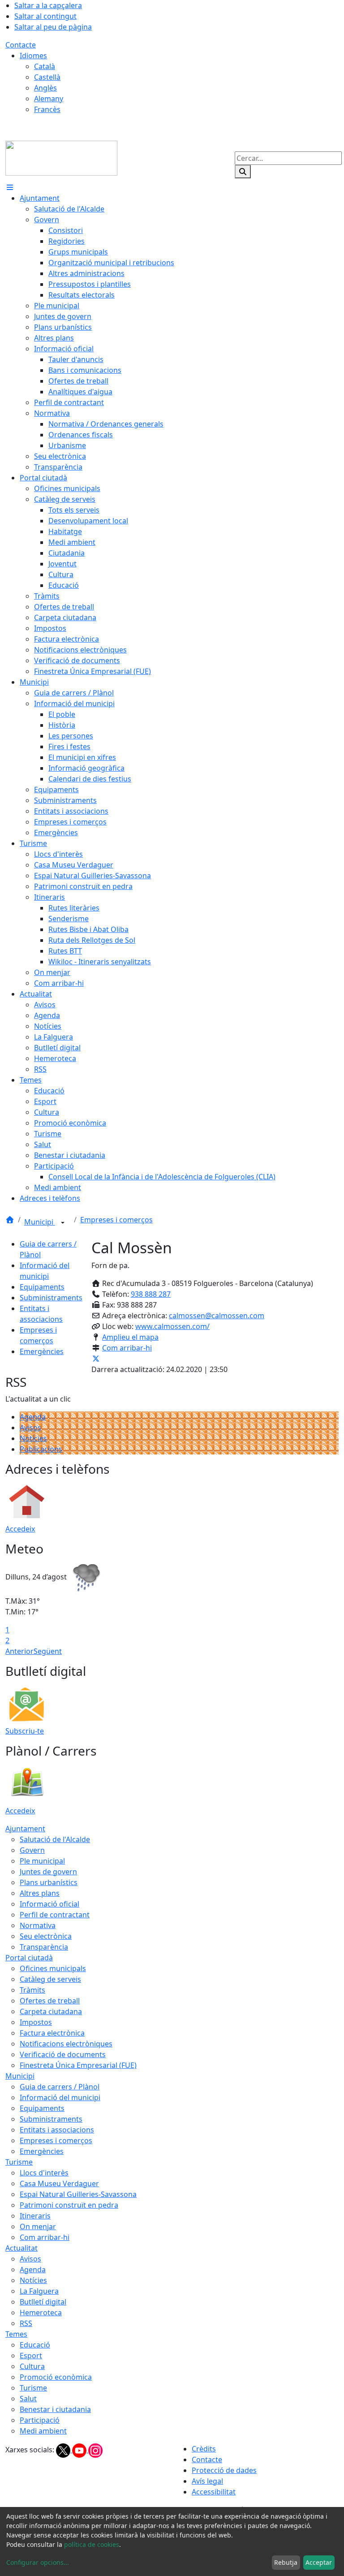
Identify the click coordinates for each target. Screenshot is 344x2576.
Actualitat (21, 2248)
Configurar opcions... (38, 2562)
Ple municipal (42, 1861)
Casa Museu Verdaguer (59, 2183)
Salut (28, 2399)
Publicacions (41, 1449)
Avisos (30, 1428)
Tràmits (32, 1990)
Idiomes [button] (33, 56)
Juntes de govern (48, 1872)
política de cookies (92, 2544)
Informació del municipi (60, 2097)
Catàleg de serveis (50, 1979)
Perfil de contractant (55, 1915)
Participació (40, 2420)
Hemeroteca (41, 2313)
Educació (35, 2345)
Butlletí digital (43, 2302)
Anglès (45, 88)
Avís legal (207, 2481)
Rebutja (286, 2562)
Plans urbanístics (49, 1882)
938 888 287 (151, 1294)
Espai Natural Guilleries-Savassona (78, 2194)
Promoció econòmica (56, 2377)
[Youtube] (80, 2450)
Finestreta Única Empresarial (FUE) (78, 2065)
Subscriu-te (25, 1731)
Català (45, 66)
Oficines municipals (53, 1968)
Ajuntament (25, 1829)
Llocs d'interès (44, 2173)
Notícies (33, 1438)
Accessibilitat (214, 2492)
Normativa (38, 1925)
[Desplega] (63, 1223)
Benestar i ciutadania (55, 2409)
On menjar (38, 2226)
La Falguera (39, 2291)
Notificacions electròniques (66, 2044)
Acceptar (319, 2562)
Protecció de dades (224, 2470)
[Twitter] (64, 2450)
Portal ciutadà (29, 1958)
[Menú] (10, 187)
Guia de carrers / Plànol (60, 2087)
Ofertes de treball (50, 2001)
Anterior (19, 1651)
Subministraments (51, 1298)
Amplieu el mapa (130, 1337)
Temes (16, 2334)
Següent (48, 1651)
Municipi (40, 1222)
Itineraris (35, 2216)
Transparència (44, 1947)
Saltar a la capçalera (48, 5)
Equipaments (42, 1287)
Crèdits (204, 2449)
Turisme (19, 2162)
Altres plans (40, 1893)
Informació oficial (49, 1904)
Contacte (21, 45)
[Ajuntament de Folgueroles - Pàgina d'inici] (61, 157)
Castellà (47, 77)
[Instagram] (95, 2450)
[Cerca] (243, 172)
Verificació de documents (63, 2054)
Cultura (32, 2366)
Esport (31, 2356)
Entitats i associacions (57, 2130)
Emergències (42, 1351)
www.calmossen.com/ (172, 1326)
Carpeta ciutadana (51, 2011)
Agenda (33, 1417)
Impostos (36, 2022)
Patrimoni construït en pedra (69, 2205)
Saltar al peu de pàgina (53, 27)
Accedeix (20, 1529)
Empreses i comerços (116, 1220)
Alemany (49, 99)
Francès (47, 109)
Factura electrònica (52, 2033)
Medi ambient (43, 2431)
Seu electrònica (46, 1936)
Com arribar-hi (127, 1348)
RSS (26, 2323)
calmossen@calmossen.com (217, 1316)
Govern (32, 1850)
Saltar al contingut (45, 16)
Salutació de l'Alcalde (55, 1839)
